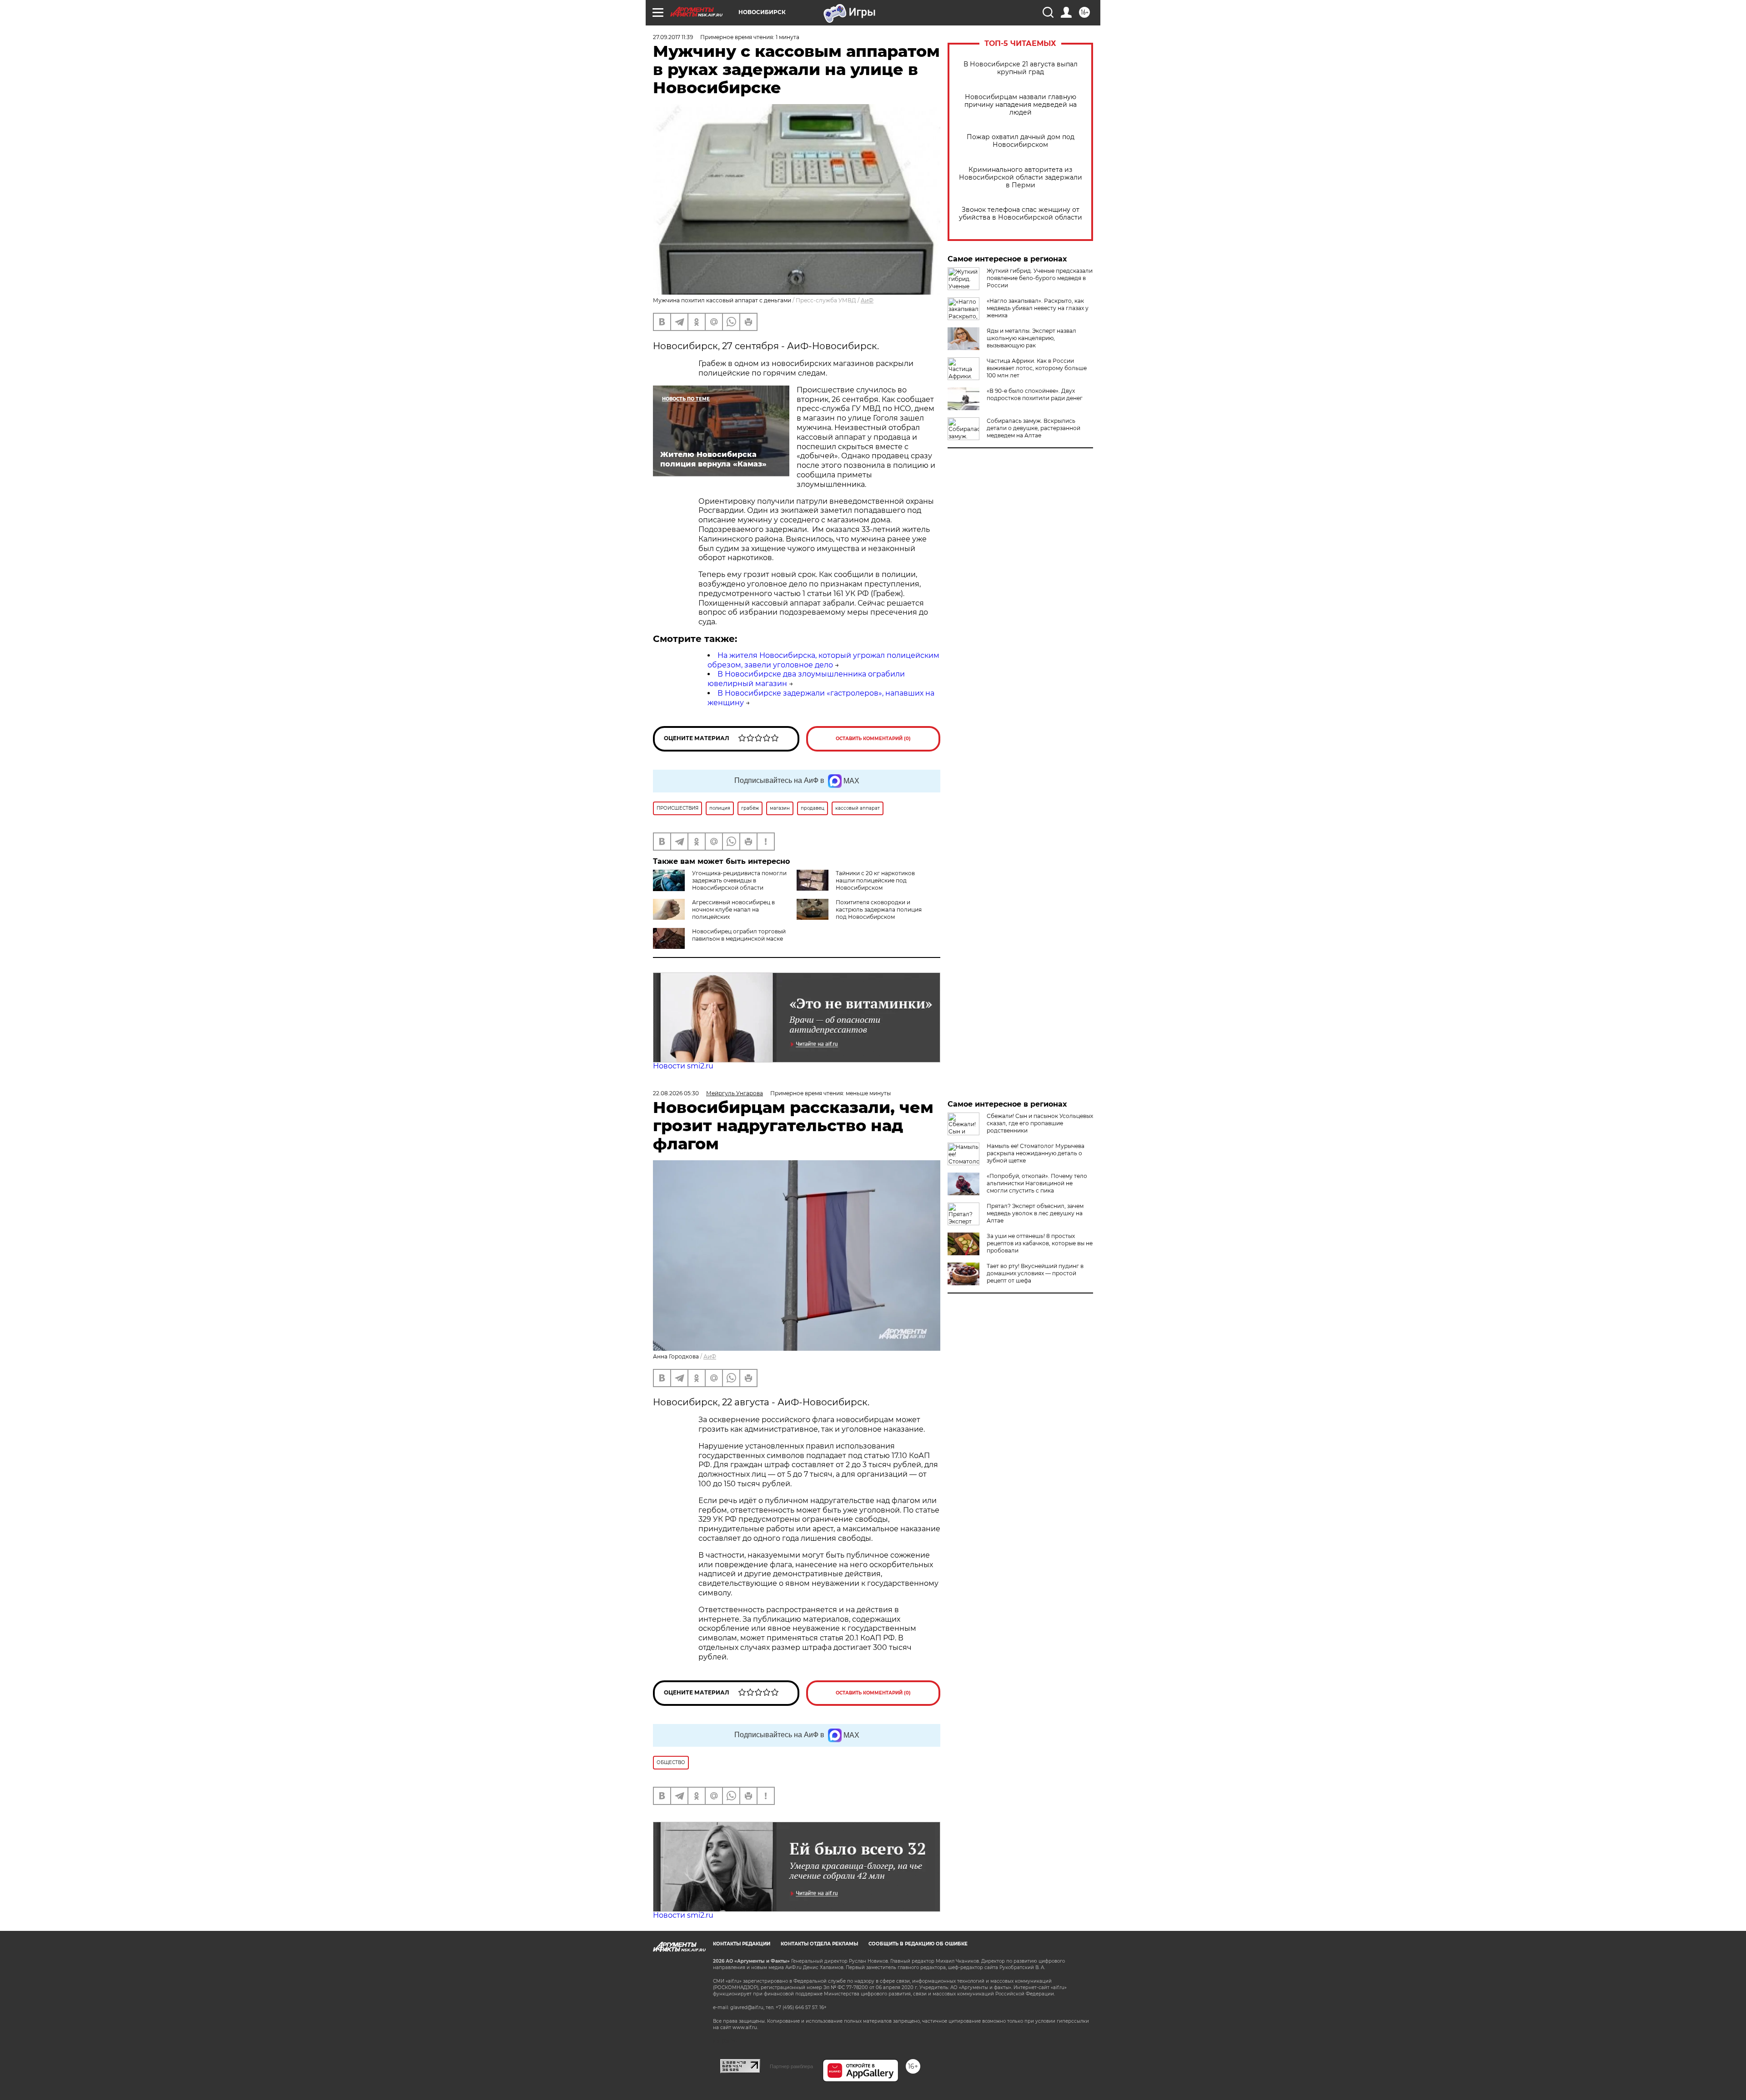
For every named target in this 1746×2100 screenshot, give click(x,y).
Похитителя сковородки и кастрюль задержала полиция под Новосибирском (879, 910)
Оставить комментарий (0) (873, 739)
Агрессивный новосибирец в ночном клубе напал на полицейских (733, 910)
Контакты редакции (742, 1944)
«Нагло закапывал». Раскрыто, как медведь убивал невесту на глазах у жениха (1038, 308)
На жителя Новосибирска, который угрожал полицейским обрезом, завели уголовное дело (823, 660)
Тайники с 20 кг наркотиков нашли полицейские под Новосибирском (875, 880)
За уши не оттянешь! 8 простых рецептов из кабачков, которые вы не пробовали (1040, 1243)
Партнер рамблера (791, 2066)
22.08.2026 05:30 (676, 1093)
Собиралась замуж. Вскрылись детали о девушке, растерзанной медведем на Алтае (1034, 428)
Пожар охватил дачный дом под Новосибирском (1021, 141)
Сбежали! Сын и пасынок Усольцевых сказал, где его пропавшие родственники (1040, 1123)
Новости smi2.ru (683, 1066)
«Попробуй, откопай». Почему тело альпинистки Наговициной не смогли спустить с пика (1037, 1183)
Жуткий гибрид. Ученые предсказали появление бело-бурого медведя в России (1040, 278)
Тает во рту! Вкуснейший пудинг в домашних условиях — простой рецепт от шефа (1035, 1273)
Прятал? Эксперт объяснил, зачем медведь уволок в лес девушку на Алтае (1035, 1213)
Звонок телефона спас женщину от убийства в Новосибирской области (1021, 214)
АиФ (867, 300)
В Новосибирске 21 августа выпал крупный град (1021, 68)
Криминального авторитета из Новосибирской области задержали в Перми (1021, 178)
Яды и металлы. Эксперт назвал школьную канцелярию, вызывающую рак (1031, 338)
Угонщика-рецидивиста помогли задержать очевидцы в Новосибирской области (739, 880)
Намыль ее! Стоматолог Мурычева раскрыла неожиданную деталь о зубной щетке (1036, 1153)
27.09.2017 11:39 (673, 37)
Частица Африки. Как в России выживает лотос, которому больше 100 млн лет (1037, 368)
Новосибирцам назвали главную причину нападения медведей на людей (1021, 105)
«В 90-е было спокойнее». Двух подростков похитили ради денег (1035, 394)
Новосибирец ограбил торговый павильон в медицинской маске (739, 935)
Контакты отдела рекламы (819, 1944)
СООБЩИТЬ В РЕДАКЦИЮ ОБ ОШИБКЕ (918, 1944)
